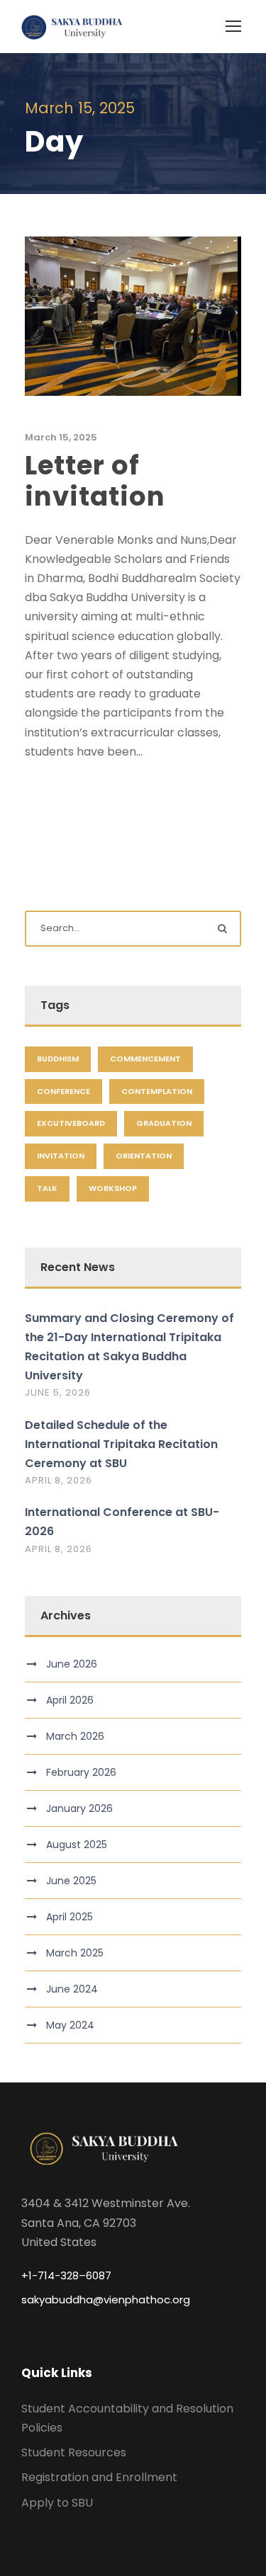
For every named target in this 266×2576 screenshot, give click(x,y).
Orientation (144, 1156)
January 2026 (79, 1808)
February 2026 (81, 1772)
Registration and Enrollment (99, 2477)
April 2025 (70, 1917)
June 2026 (72, 1664)
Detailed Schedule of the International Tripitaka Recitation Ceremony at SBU (121, 1444)
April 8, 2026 (59, 1480)
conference (63, 1091)
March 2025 (75, 1953)
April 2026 (70, 1700)
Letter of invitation (95, 481)
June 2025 (71, 1881)
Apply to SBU (57, 2503)
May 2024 (70, 2025)
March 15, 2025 (61, 437)
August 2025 (77, 1845)
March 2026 (75, 1736)
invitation (61, 1156)
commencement (145, 1059)
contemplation (157, 1091)
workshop (113, 1188)
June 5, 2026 (58, 1392)
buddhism (58, 1059)
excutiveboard (71, 1123)
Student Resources (74, 2452)
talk (47, 1188)
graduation (164, 1123)
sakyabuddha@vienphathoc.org (106, 2299)
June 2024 (72, 1989)
